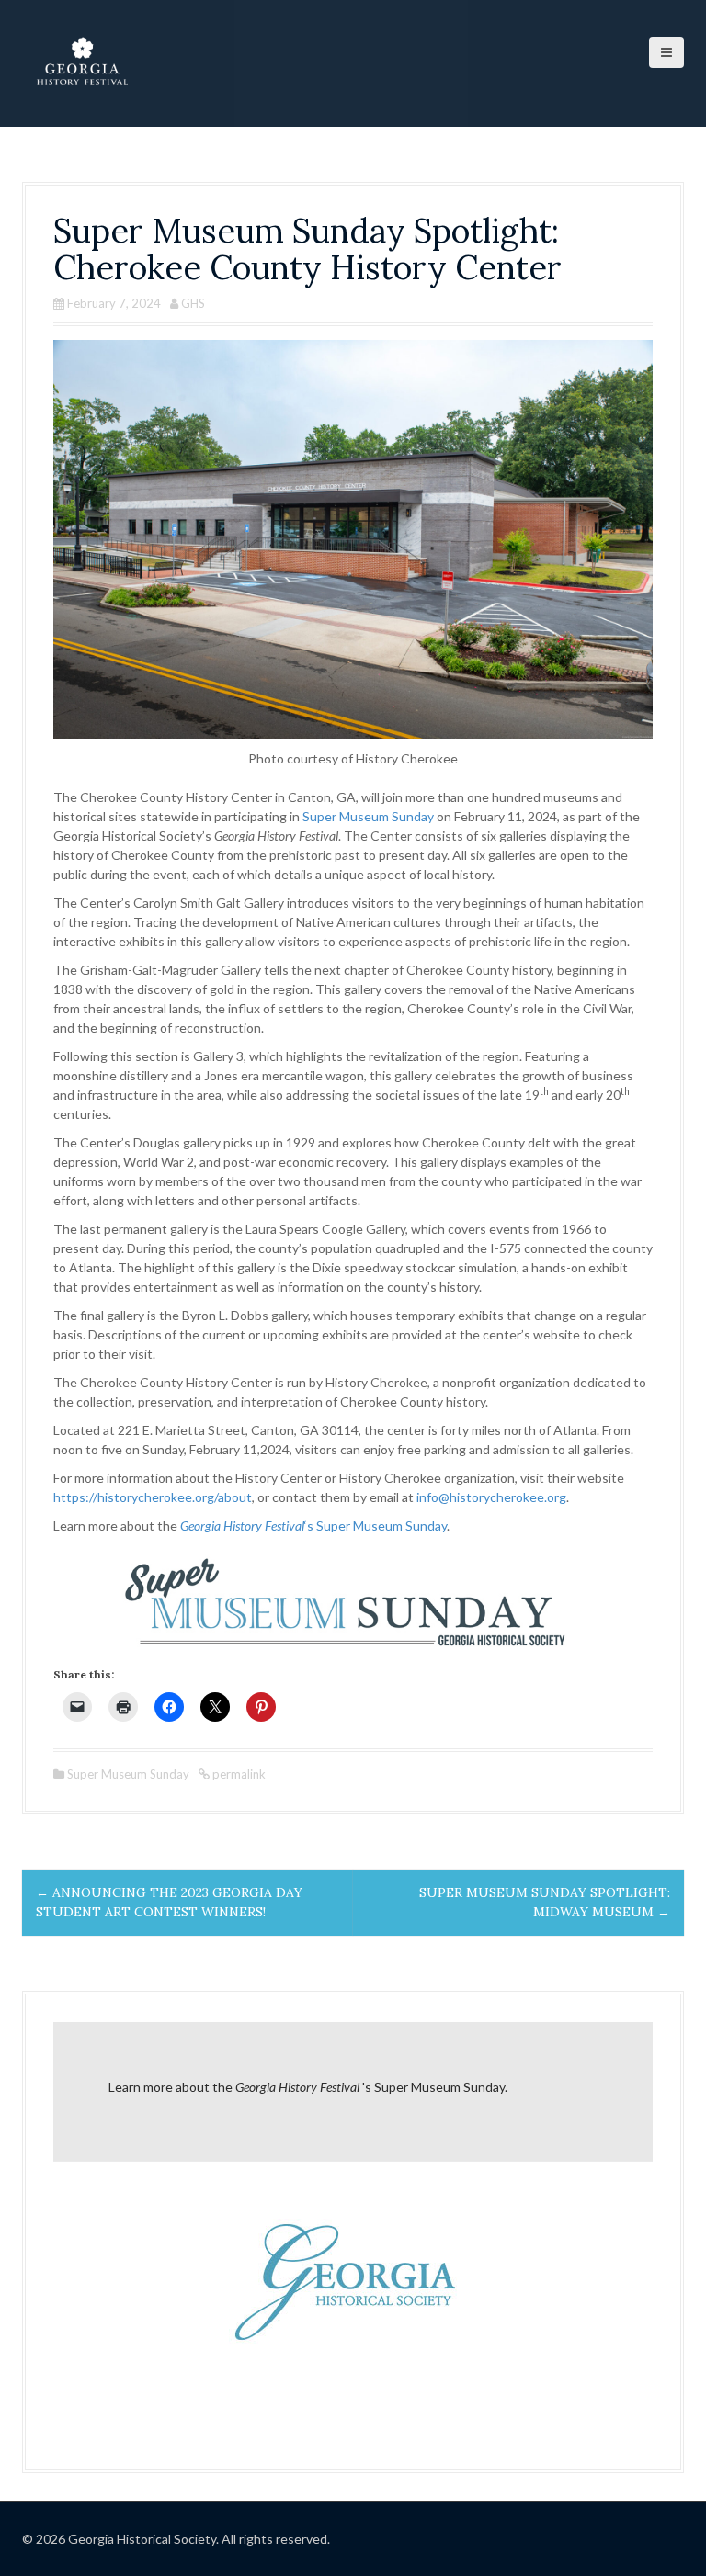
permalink (238, 1774)
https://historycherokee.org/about (153, 1497)
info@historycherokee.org (491, 1497)
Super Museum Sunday (368, 816)
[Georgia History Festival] (82, 62)
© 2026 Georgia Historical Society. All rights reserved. (176, 2539)
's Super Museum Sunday (370, 2087)
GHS (193, 303)
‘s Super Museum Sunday (313, 1525)
